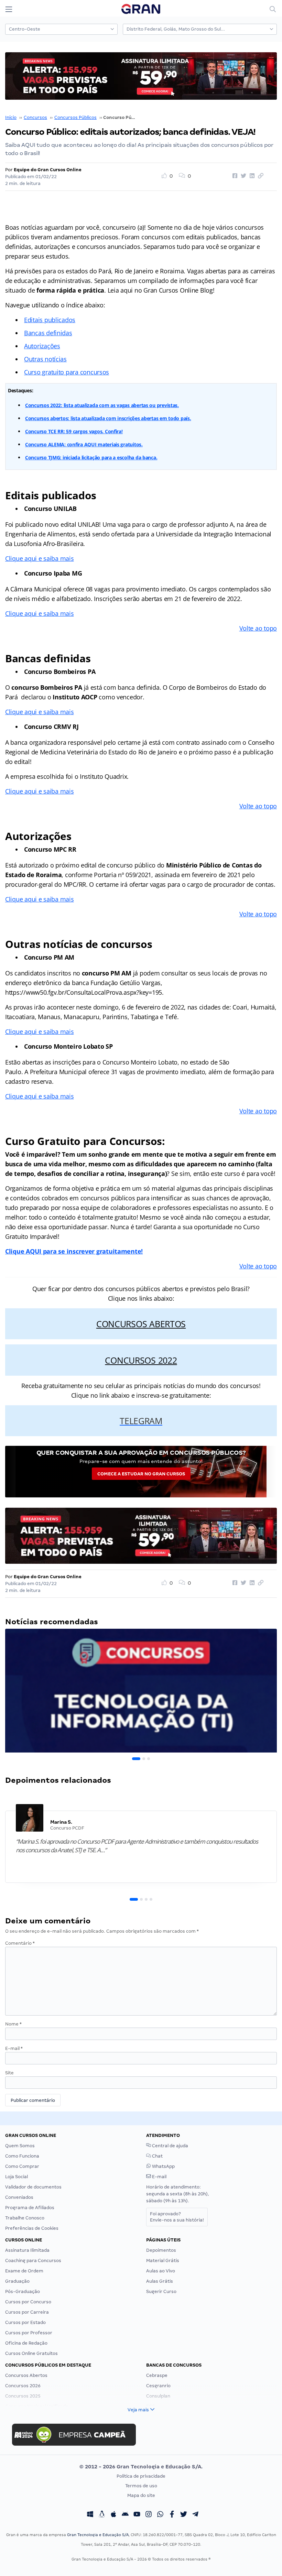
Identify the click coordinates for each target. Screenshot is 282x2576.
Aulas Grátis (160, 2281)
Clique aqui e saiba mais (40, 558)
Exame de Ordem (24, 2271)
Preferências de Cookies (32, 2228)
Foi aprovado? (177, 2217)
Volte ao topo (258, 628)
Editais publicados (50, 320)
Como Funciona (22, 2156)
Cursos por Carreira (27, 2312)
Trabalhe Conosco (25, 2218)
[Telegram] (195, 2515)
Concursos (35, 117)
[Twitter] (184, 2515)
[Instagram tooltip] (149, 2515)
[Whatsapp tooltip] (160, 2515)
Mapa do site (141, 2495)
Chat (157, 2156)
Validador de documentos (33, 2187)
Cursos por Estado (25, 2322)
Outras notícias (45, 359)
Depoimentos (161, 2250)
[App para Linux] (102, 2515)
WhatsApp (163, 2166)
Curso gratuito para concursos (67, 372)
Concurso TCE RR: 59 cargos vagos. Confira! (74, 431)
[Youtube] (137, 2515)
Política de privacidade (141, 2476)
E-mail (14, 2048)
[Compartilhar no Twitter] (242, 176)
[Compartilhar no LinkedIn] (251, 176)
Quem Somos (20, 2146)
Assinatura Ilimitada (27, 2250)
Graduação (17, 2281)
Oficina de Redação (26, 2343)
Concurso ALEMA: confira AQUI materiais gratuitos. (84, 444)
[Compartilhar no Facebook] (234, 176)
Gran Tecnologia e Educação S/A (98, 2535)
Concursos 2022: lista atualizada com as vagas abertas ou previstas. (102, 405)
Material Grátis (163, 2261)
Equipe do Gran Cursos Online (48, 170)
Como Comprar (22, 2166)
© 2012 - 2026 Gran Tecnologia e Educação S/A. (141, 2467)
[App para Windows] (90, 2515)
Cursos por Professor (29, 2333)
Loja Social (17, 2177)
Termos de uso (141, 2486)
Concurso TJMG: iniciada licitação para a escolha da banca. (91, 457)
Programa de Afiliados (30, 2208)
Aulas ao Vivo (161, 2271)
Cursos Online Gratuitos (31, 2353)
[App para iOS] (113, 2515)
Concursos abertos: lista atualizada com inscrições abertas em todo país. (108, 418)
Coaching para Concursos (33, 2261)
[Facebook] (172, 2515)
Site (9, 2073)
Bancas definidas (48, 333)
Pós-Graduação (23, 2291)
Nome (13, 2024)
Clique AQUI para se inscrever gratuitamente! (74, 1251)
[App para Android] (125, 2515)
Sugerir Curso (161, 2291)
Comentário (20, 1943)
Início (11, 117)
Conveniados (19, 2197)
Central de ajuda (170, 2146)
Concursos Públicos (75, 117)
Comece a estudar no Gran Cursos (141, 1474)
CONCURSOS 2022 (141, 1360)
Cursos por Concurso (28, 2302)
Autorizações (42, 346)
